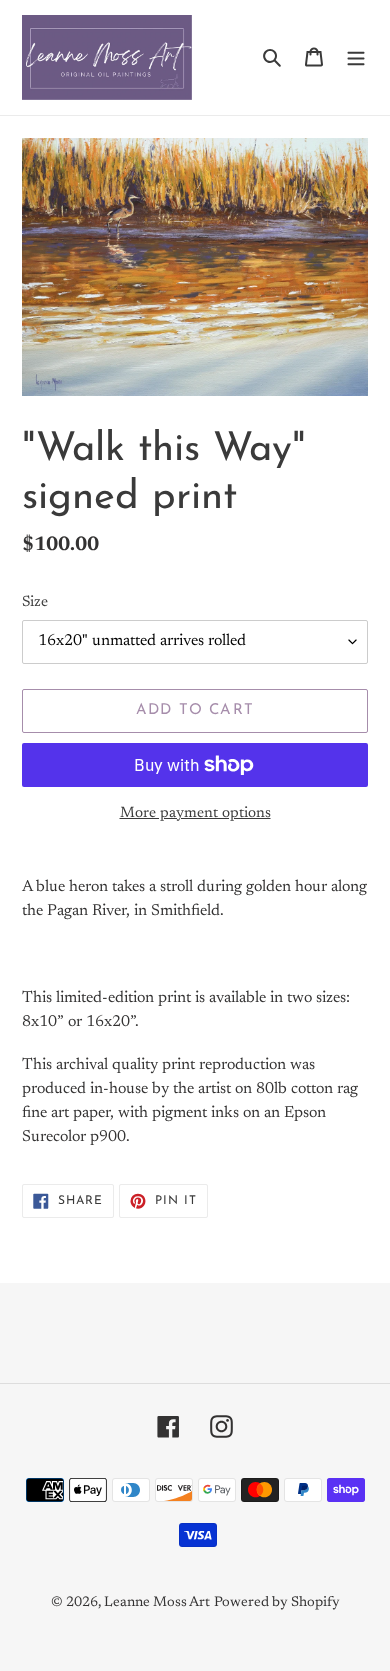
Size (35, 602)
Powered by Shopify (277, 1603)
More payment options (195, 813)
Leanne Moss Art (157, 1603)
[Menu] (356, 58)
